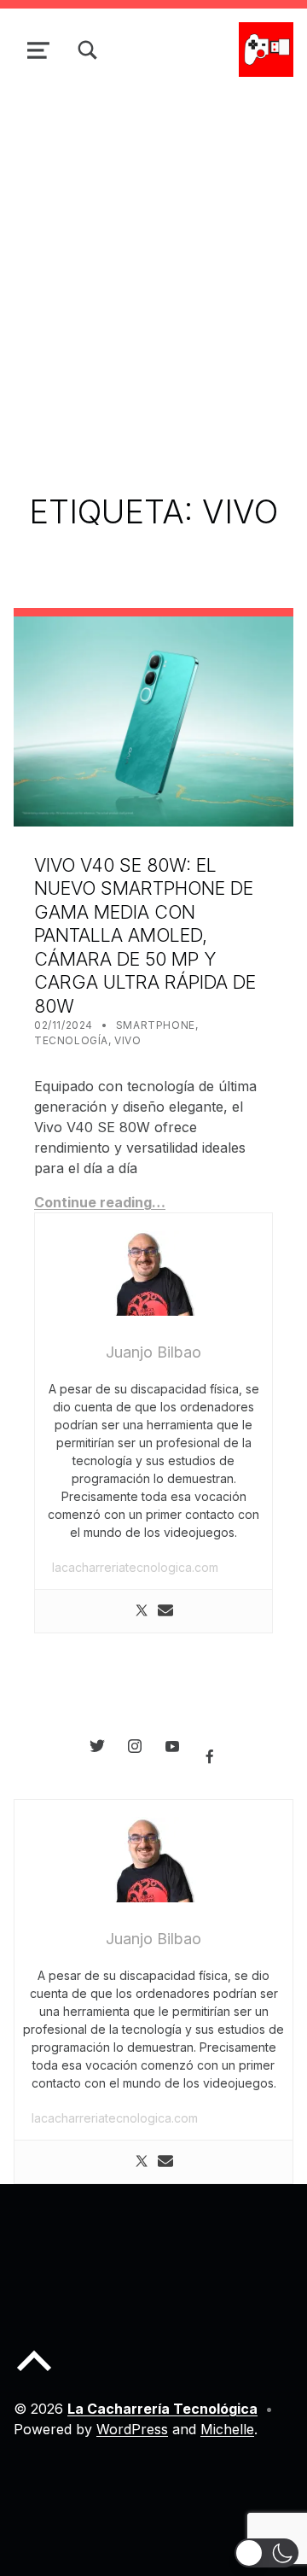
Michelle (227, 2429)
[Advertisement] (153, 253)
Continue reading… (100, 1202)
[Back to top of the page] (34, 2374)
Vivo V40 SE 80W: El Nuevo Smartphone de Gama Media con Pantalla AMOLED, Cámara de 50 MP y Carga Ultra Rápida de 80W (145, 935)
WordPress (132, 2429)
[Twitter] (142, 1611)
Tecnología (71, 1040)
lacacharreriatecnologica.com (135, 1567)
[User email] (165, 1611)
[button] (266, 2553)
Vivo (127, 1040)
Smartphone (156, 1025)
